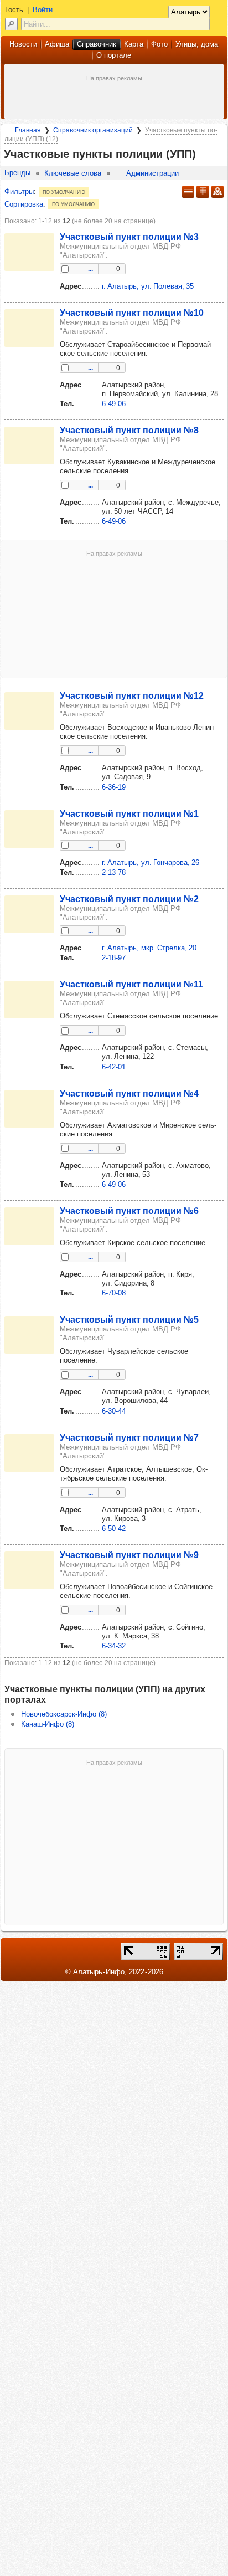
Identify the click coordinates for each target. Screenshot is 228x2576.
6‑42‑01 (114, 1067)
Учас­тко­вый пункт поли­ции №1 (129, 813)
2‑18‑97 (114, 958)
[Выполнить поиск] (11, 24)
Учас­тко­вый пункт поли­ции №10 (132, 313)
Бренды (17, 173)
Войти (43, 10)
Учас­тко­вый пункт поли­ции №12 (132, 695)
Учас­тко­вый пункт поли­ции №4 (129, 1093)
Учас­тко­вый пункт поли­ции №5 (129, 1319)
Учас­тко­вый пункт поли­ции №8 (129, 430)
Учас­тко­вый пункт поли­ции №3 (129, 237)
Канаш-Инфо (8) (48, 1724)
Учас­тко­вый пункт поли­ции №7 (129, 1437)
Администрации (152, 173)
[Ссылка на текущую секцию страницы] (203, 155)
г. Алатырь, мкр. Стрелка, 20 (149, 948)
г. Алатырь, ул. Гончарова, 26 (151, 862)
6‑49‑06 (114, 404)
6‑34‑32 (114, 1646)
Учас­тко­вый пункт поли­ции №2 (129, 899)
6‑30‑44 (114, 1411)
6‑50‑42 (114, 1528)
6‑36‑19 (114, 787)
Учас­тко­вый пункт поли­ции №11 (131, 984)
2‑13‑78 (114, 872)
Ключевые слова (73, 173)
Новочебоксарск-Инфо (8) (64, 1714)
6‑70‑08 (114, 1293)
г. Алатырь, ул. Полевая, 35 (148, 286)
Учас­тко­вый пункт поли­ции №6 (129, 1211)
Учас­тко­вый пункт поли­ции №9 (129, 1555)
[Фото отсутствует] (29, 252)
